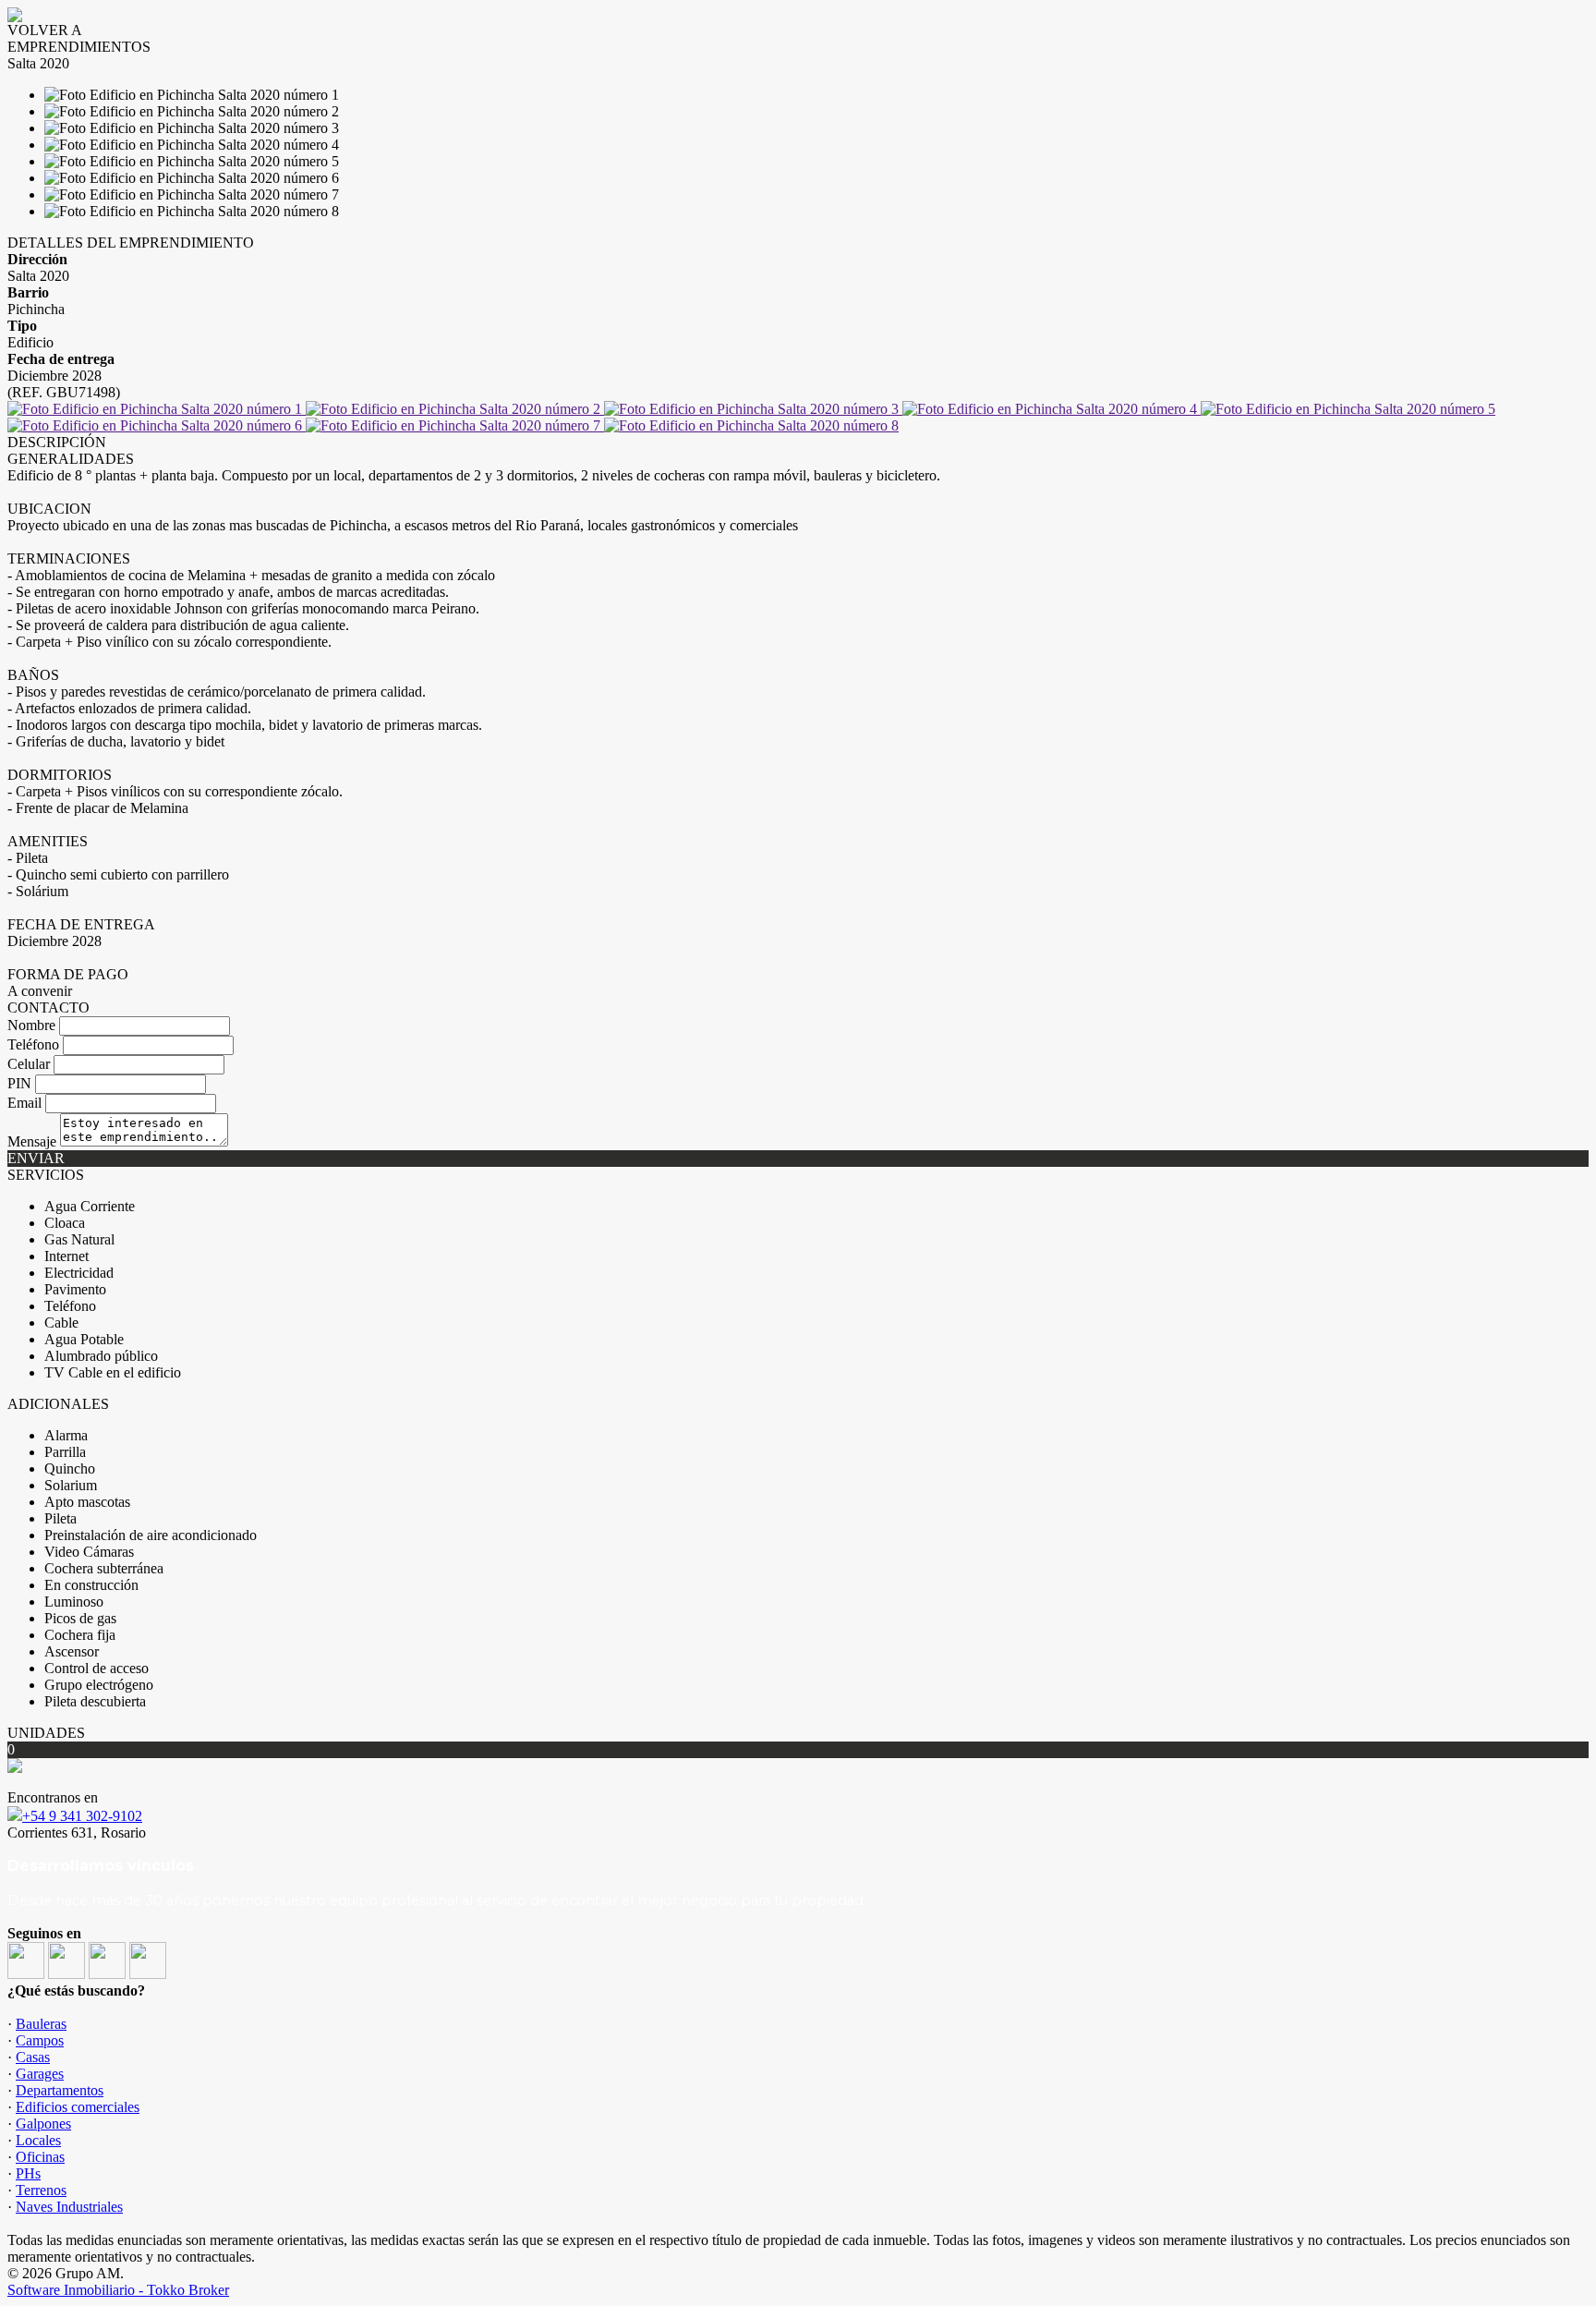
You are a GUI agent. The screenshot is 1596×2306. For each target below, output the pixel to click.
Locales (38, 2140)
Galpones (43, 2124)
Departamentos (60, 2090)
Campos (40, 2040)
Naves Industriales (69, 2207)
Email (24, 1103)
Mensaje (32, 1141)
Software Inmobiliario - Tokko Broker (118, 2290)
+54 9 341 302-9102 (82, 1816)
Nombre (31, 1025)
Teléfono (33, 1044)
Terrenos (41, 2190)
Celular (29, 1064)
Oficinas (40, 2157)
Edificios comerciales (78, 2107)
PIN (19, 1083)
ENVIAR (36, 1158)
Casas (33, 2057)
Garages (40, 2074)
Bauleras (41, 2024)
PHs (28, 2173)
